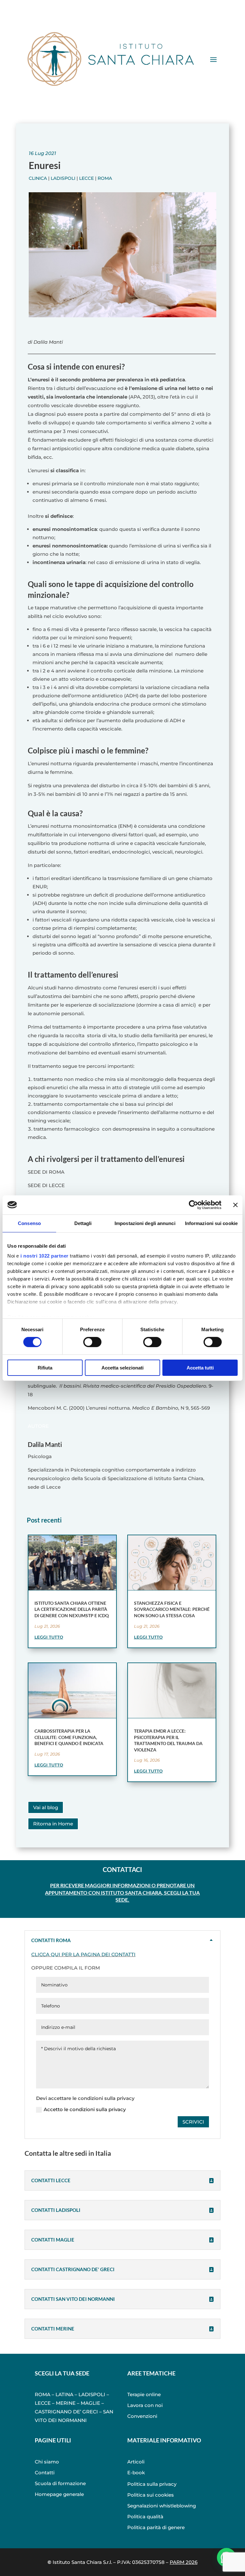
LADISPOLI (92, 2394)
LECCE (43, 2403)
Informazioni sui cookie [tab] (211, 1223)
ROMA (43, 2394)
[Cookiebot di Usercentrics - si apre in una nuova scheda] (193, 1205)
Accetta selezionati (122, 1368)
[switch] (92, 1342)
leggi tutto (49, 1637)
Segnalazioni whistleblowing (162, 2506)
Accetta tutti (200, 1368)
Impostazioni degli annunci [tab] (145, 1223)
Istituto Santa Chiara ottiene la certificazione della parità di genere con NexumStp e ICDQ (72, 1609)
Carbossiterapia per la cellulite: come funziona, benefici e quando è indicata (69, 1737)
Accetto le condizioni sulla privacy (85, 2109)
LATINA (64, 2394)
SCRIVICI (193, 2122)
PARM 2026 (184, 2562)
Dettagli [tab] (83, 1223)
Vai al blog (46, 1807)
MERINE (66, 2403)
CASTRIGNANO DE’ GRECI (66, 2412)
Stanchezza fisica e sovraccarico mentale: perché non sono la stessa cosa (172, 1609)
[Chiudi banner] (235, 1205)
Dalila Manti (45, 1444)
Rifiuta (45, 1368)
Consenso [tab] (29, 1223)
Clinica (38, 178)
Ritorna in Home (53, 1824)
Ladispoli (63, 178)
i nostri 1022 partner (45, 1256)
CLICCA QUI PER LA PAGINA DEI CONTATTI (83, 1954)
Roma (105, 178)
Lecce (86, 178)
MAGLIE (90, 2403)
